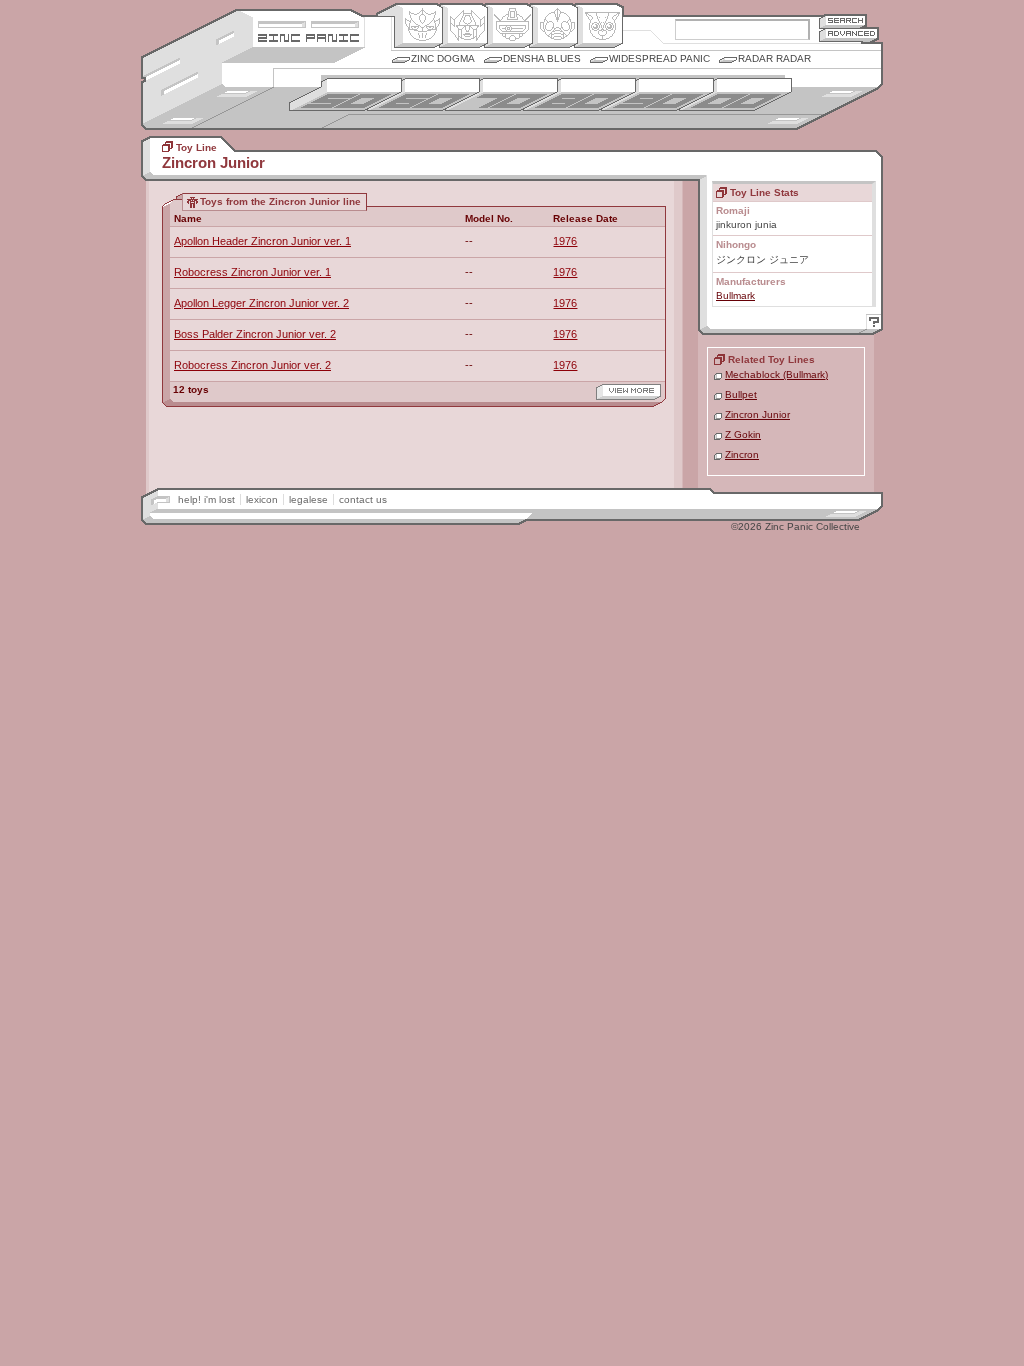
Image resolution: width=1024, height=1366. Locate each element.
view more (628, 392)
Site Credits (308, 22)
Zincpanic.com (308, 36)
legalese (308, 499)
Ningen (553, 26)
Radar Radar (774, 58)
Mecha (508, 26)
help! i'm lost (206, 499)
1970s (501, 94)
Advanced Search (849, 34)
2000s (735, 94)
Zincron (742, 454)
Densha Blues (542, 58)
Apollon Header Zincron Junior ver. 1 (262, 241)
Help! (871, 324)
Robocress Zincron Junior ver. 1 (252, 272)
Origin (418, 26)
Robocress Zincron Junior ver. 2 (252, 365)
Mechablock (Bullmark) (776, 374)
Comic (598, 26)
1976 (565, 241)
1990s (657, 94)
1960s (423, 94)
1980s (579, 94)
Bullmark (735, 295)
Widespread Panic (659, 58)
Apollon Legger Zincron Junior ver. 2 (261, 303)
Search (843, 20)
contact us (363, 499)
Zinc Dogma (443, 58)
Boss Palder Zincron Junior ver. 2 (255, 334)
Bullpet (741, 394)
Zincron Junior (757, 414)
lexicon (262, 499)
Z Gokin (743, 434)
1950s (345, 94)
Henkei (463, 26)
